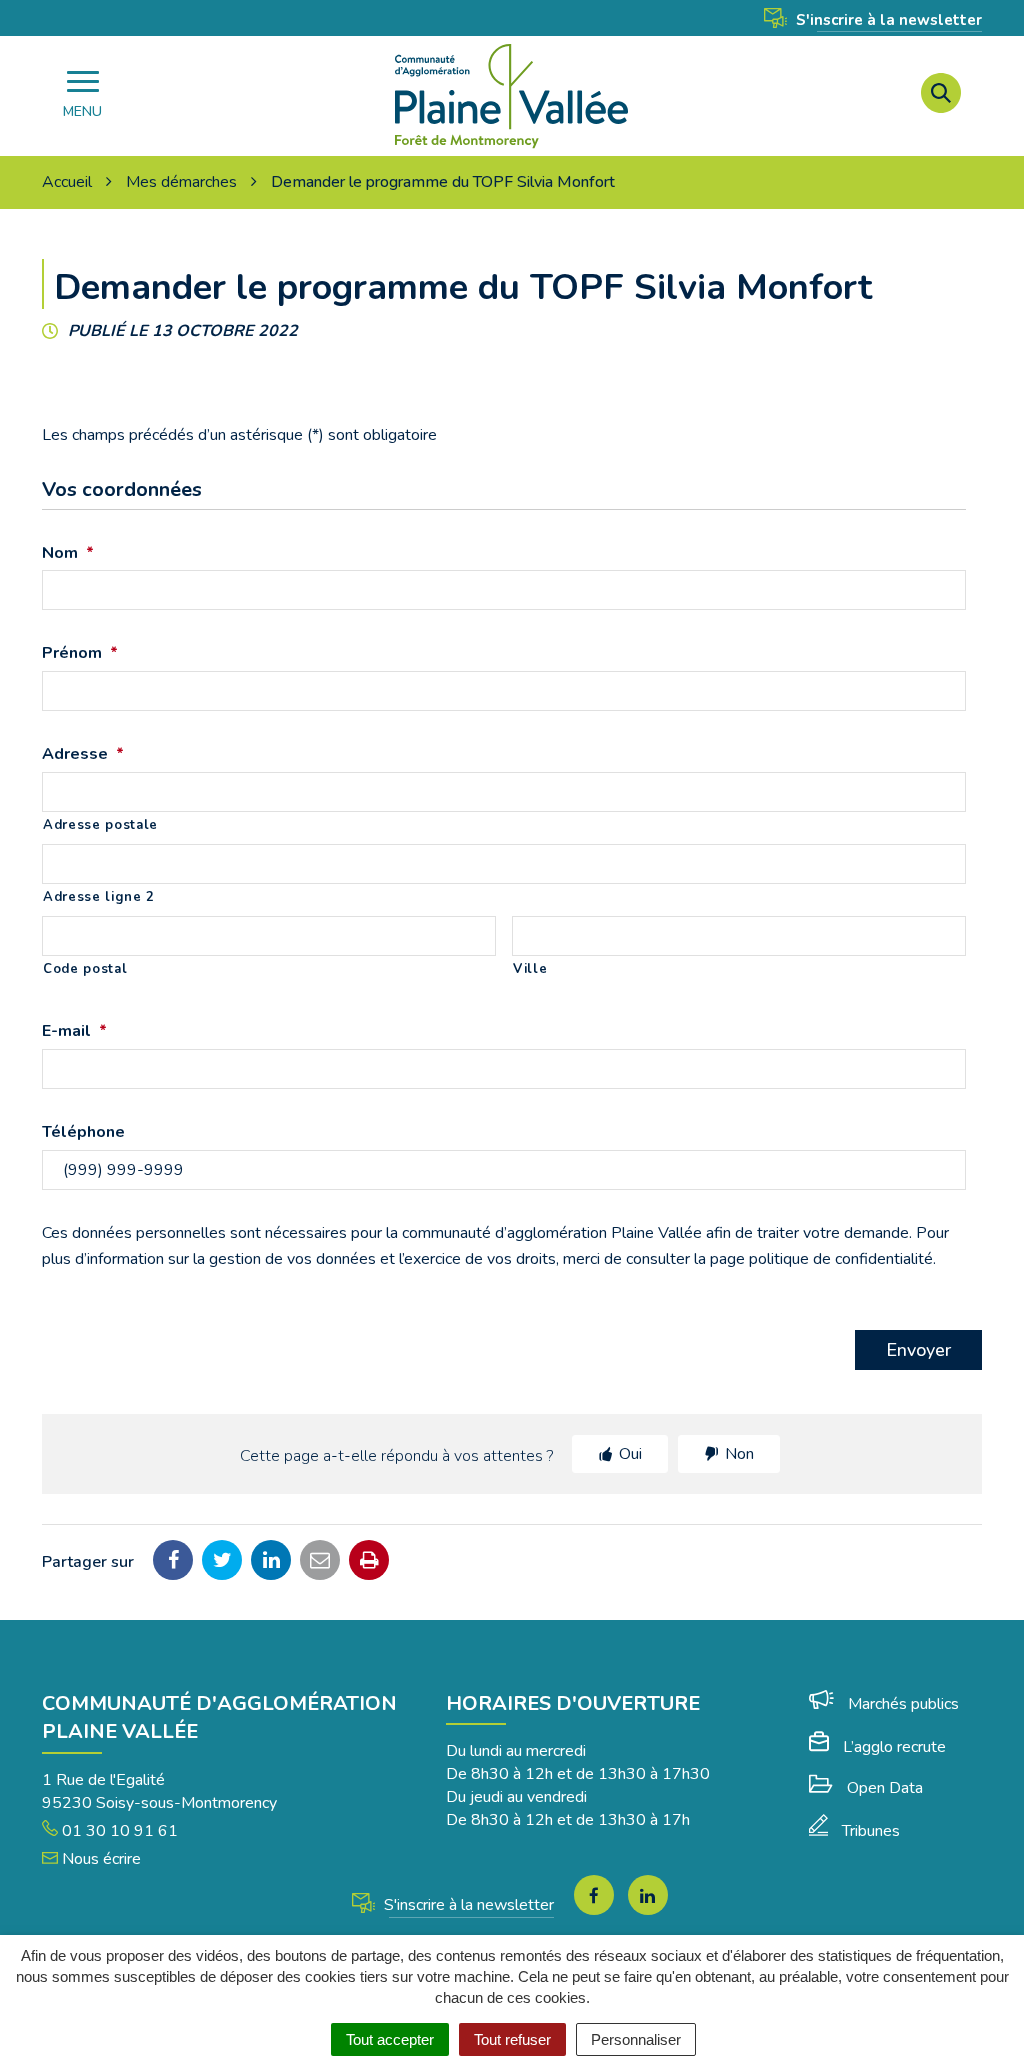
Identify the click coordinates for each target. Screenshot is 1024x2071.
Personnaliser (636, 2039)
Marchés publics (903, 1704)
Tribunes (871, 1831)
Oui (630, 1454)
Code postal (85, 969)
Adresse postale (100, 825)
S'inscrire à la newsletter (887, 20)
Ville (530, 969)
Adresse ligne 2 (99, 897)
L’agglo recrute (894, 1747)
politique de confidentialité (841, 1259)
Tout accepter (390, 2039)
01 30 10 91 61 (118, 1831)
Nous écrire (99, 1859)
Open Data (885, 1788)
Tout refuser (512, 2039)
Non (739, 1454)
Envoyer (918, 1350)
